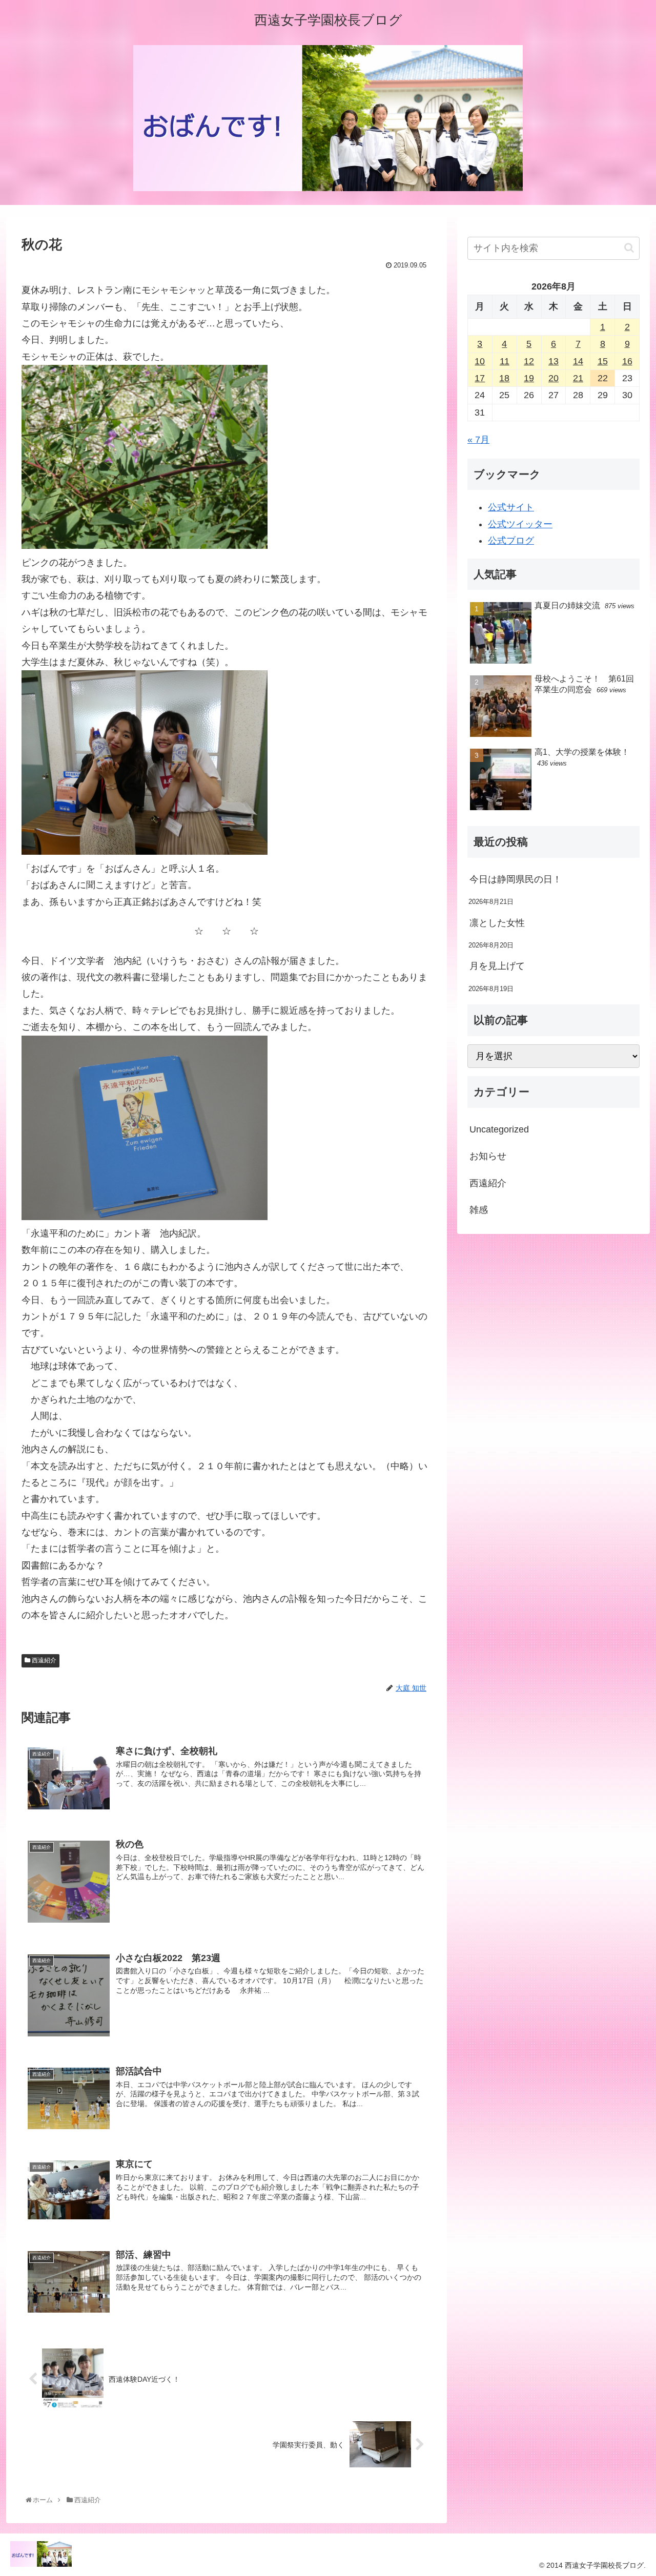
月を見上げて (497, 966)
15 (603, 361)
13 (553, 361)
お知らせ (488, 1156)
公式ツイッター (520, 524)
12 (529, 361)
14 (578, 361)
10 (480, 361)
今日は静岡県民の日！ (516, 879)
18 (504, 378)
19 (529, 378)
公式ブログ (511, 541)
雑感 (479, 1210)
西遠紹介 (43, 1660)
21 (578, 378)
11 (505, 361)
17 (480, 378)
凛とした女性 (497, 923)
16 (627, 361)
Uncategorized (499, 1129)
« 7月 (478, 440)
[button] (629, 248)
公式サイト (511, 507)
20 (553, 378)
